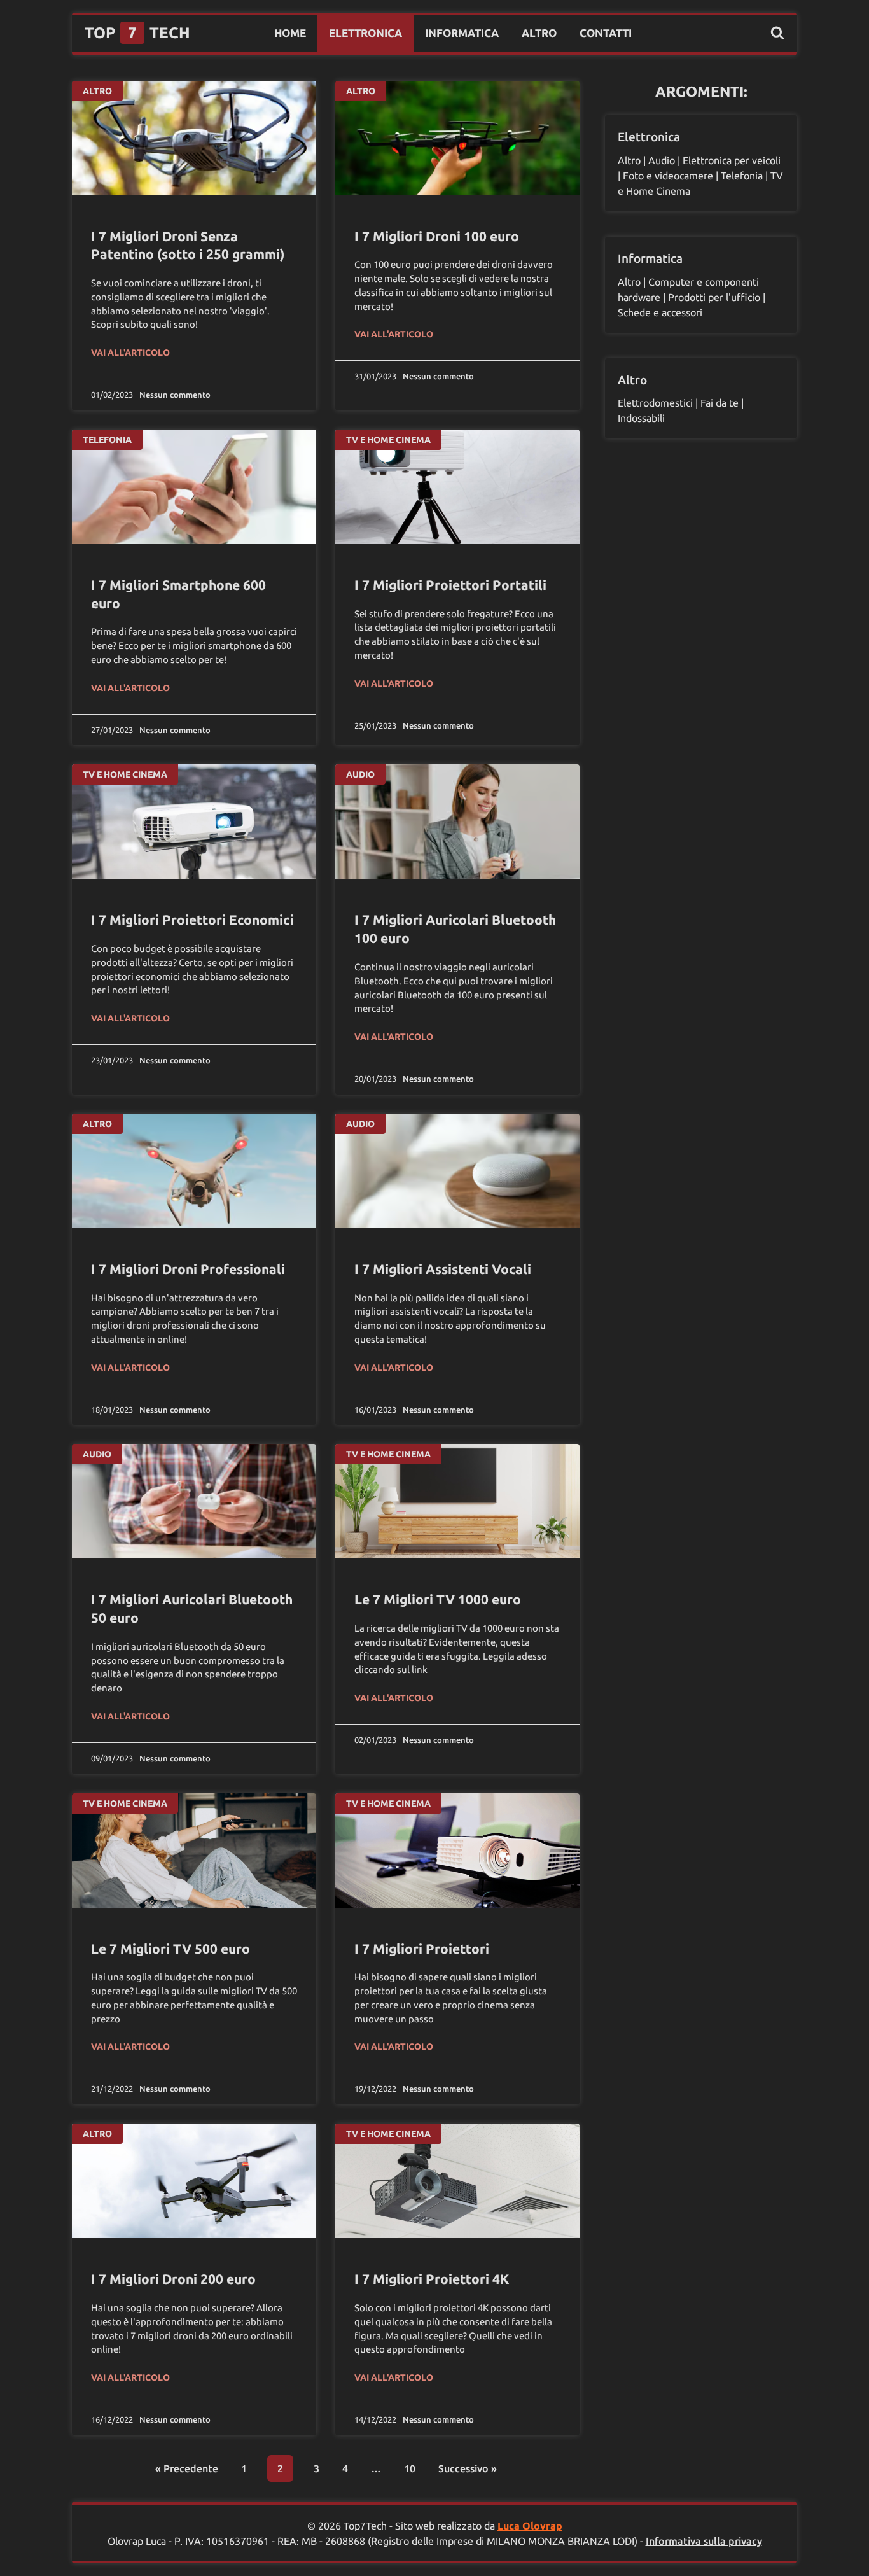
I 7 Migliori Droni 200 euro (173, 2279)
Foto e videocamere (668, 176)
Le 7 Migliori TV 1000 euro (438, 1599)
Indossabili (641, 418)
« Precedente (187, 2468)
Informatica (462, 33)
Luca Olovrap (530, 2526)
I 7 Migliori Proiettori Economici (192, 920)
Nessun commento (175, 395)
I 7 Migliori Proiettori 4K (432, 2279)
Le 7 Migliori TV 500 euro (170, 1949)
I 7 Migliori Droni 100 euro (437, 236)
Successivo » (468, 2468)
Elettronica (365, 33)
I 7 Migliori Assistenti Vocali (443, 1269)
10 (410, 2468)
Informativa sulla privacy (704, 2541)
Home (290, 33)
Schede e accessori (660, 312)
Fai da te (720, 403)
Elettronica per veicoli (732, 160)
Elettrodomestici (655, 403)
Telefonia (107, 440)
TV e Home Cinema (388, 440)
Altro (539, 33)
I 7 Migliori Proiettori (422, 1949)
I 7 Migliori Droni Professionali (188, 1269)
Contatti (606, 33)
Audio (360, 774)
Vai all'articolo (130, 353)
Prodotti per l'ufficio (714, 297)
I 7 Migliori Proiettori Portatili (450, 585)
